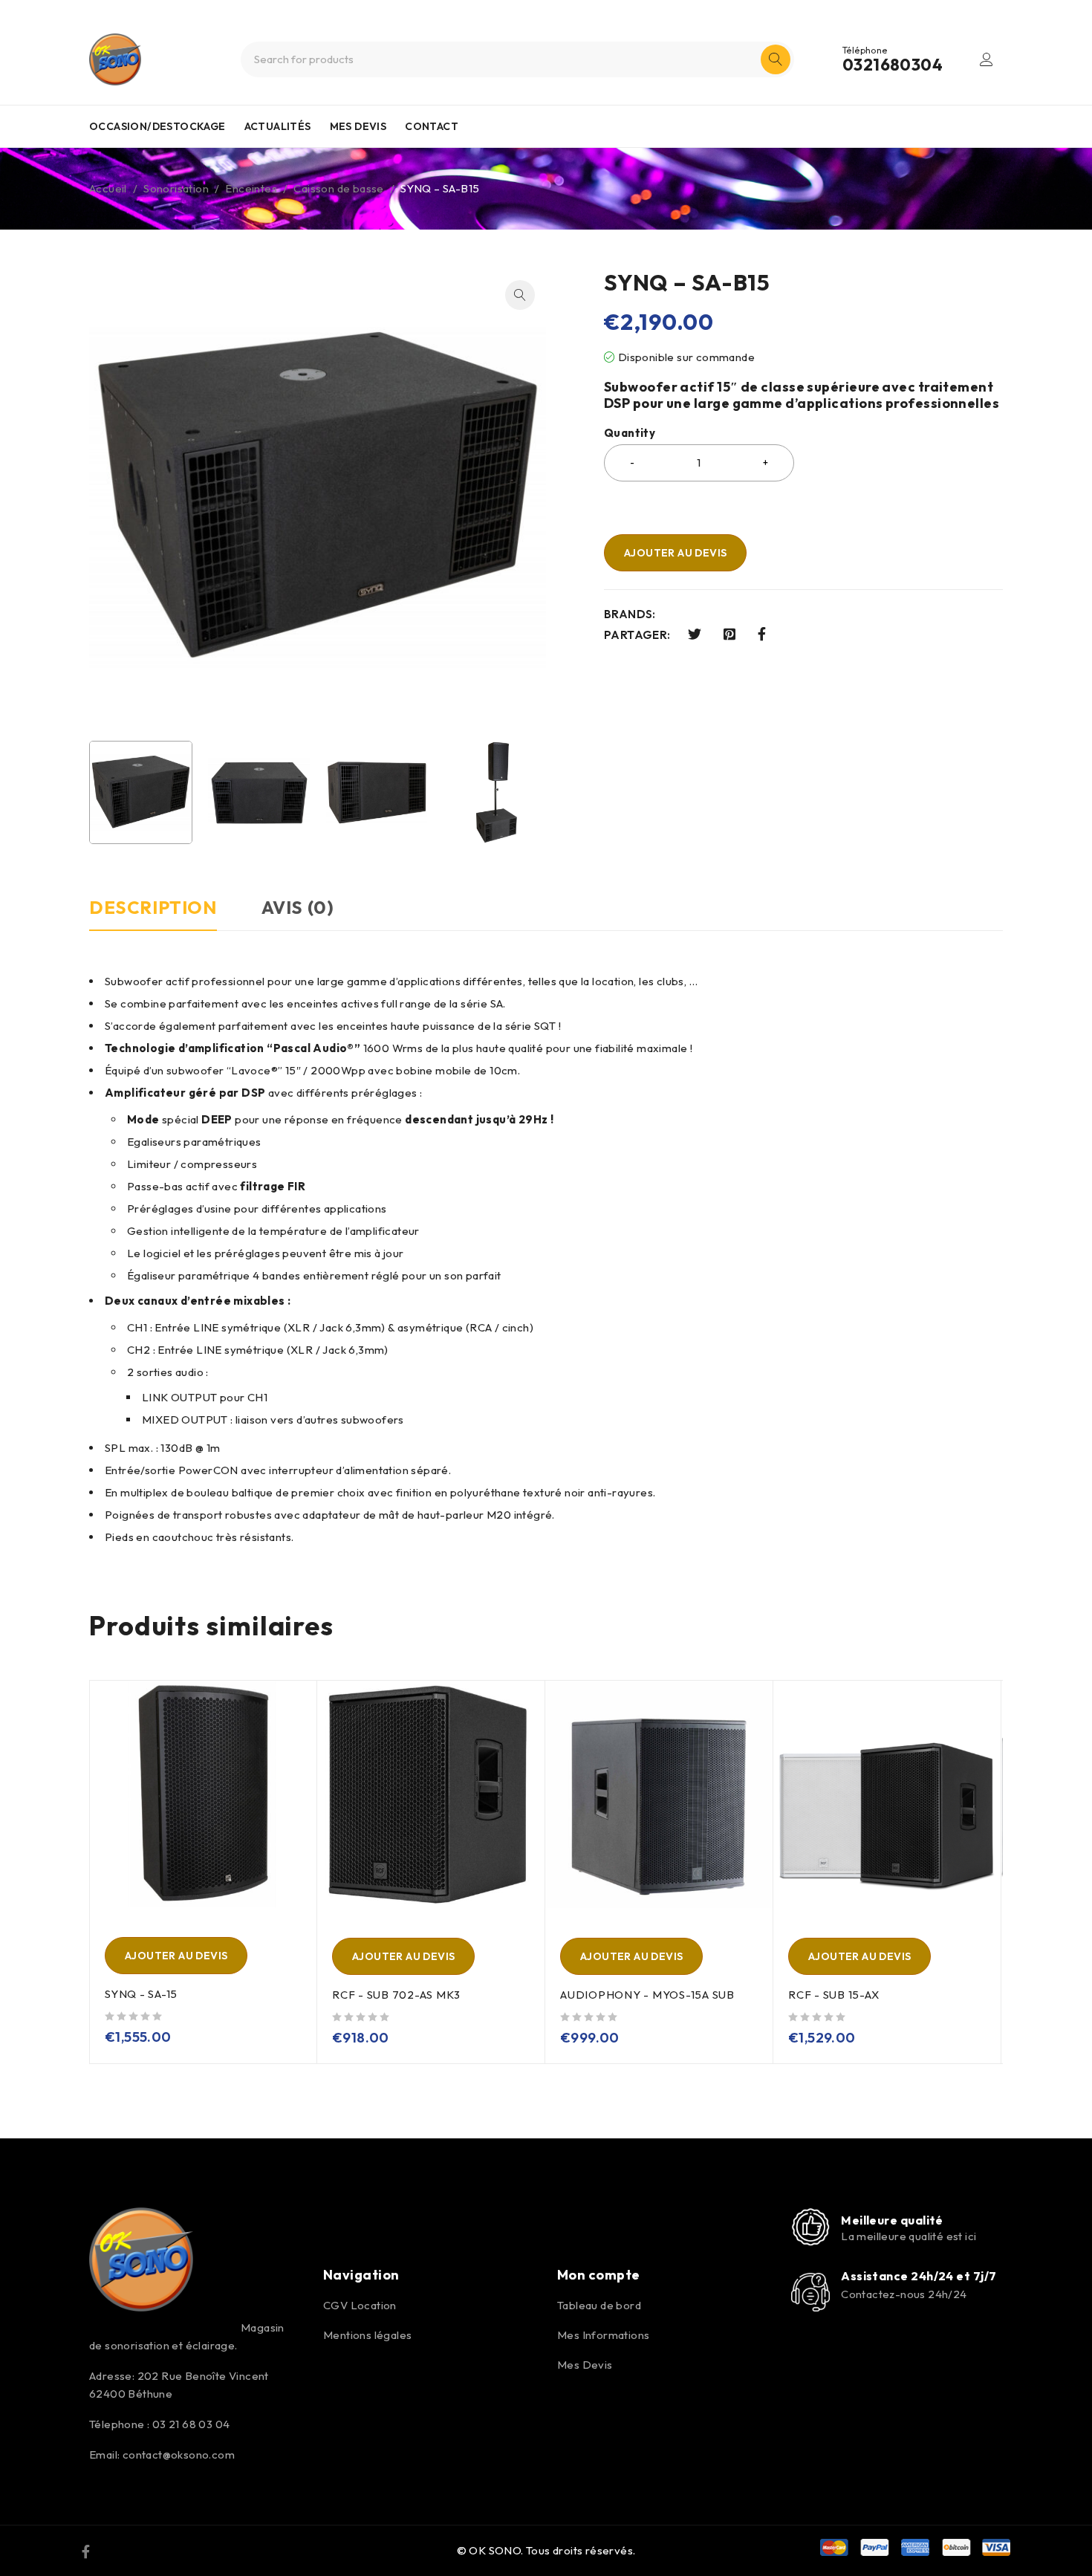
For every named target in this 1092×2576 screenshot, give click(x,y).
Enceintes (251, 188)
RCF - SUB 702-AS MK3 (396, 1995)
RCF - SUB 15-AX (833, 1995)
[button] (520, 295)
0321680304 (893, 65)
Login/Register (987, 59)
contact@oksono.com (179, 2455)
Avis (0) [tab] (298, 907)
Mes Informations (603, 2335)
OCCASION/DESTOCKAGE (157, 126)
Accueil (108, 188)
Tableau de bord (599, 2305)
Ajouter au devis (675, 553)
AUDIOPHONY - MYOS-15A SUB (647, 1995)
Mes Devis (585, 2365)
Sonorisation (176, 188)
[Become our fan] (86, 2551)
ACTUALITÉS (278, 126)
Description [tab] (153, 907)
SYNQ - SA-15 (141, 1994)
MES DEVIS (358, 126)
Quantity (630, 433)
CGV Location (360, 2305)
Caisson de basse (338, 188)
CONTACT (432, 126)
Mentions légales (367, 2335)
